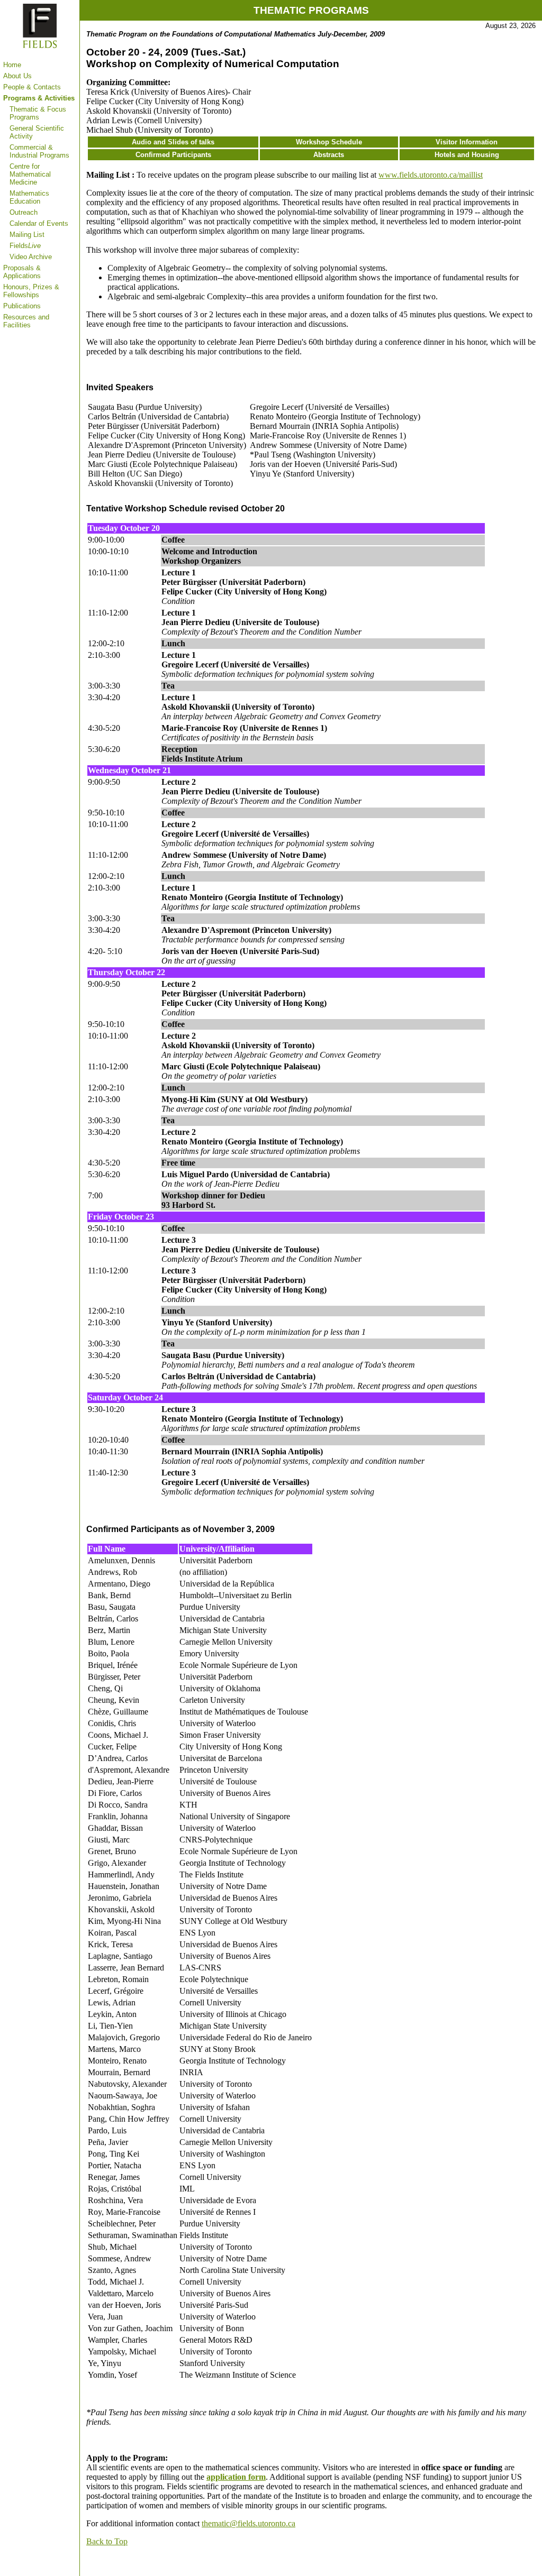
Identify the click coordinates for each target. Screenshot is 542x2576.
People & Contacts (32, 87)
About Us (17, 76)
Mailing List (27, 235)
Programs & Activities (39, 98)
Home (12, 65)
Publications (22, 306)
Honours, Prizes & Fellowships (31, 291)
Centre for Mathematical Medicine (30, 174)
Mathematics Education (29, 197)
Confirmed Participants (173, 155)
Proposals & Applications (22, 272)
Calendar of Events (39, 223)
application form (236, 2477)
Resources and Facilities (26, 321)
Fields (25, 246)
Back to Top (107, 2541)
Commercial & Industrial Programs (39, 151)
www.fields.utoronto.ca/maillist (431, 175)
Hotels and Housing (467, 155)
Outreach (24, 212)
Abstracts (329, 155)
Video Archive (31, 257)
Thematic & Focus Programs (38, 113)
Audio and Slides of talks (173, 142)
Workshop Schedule (329, 142)
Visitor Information (467, 142)
